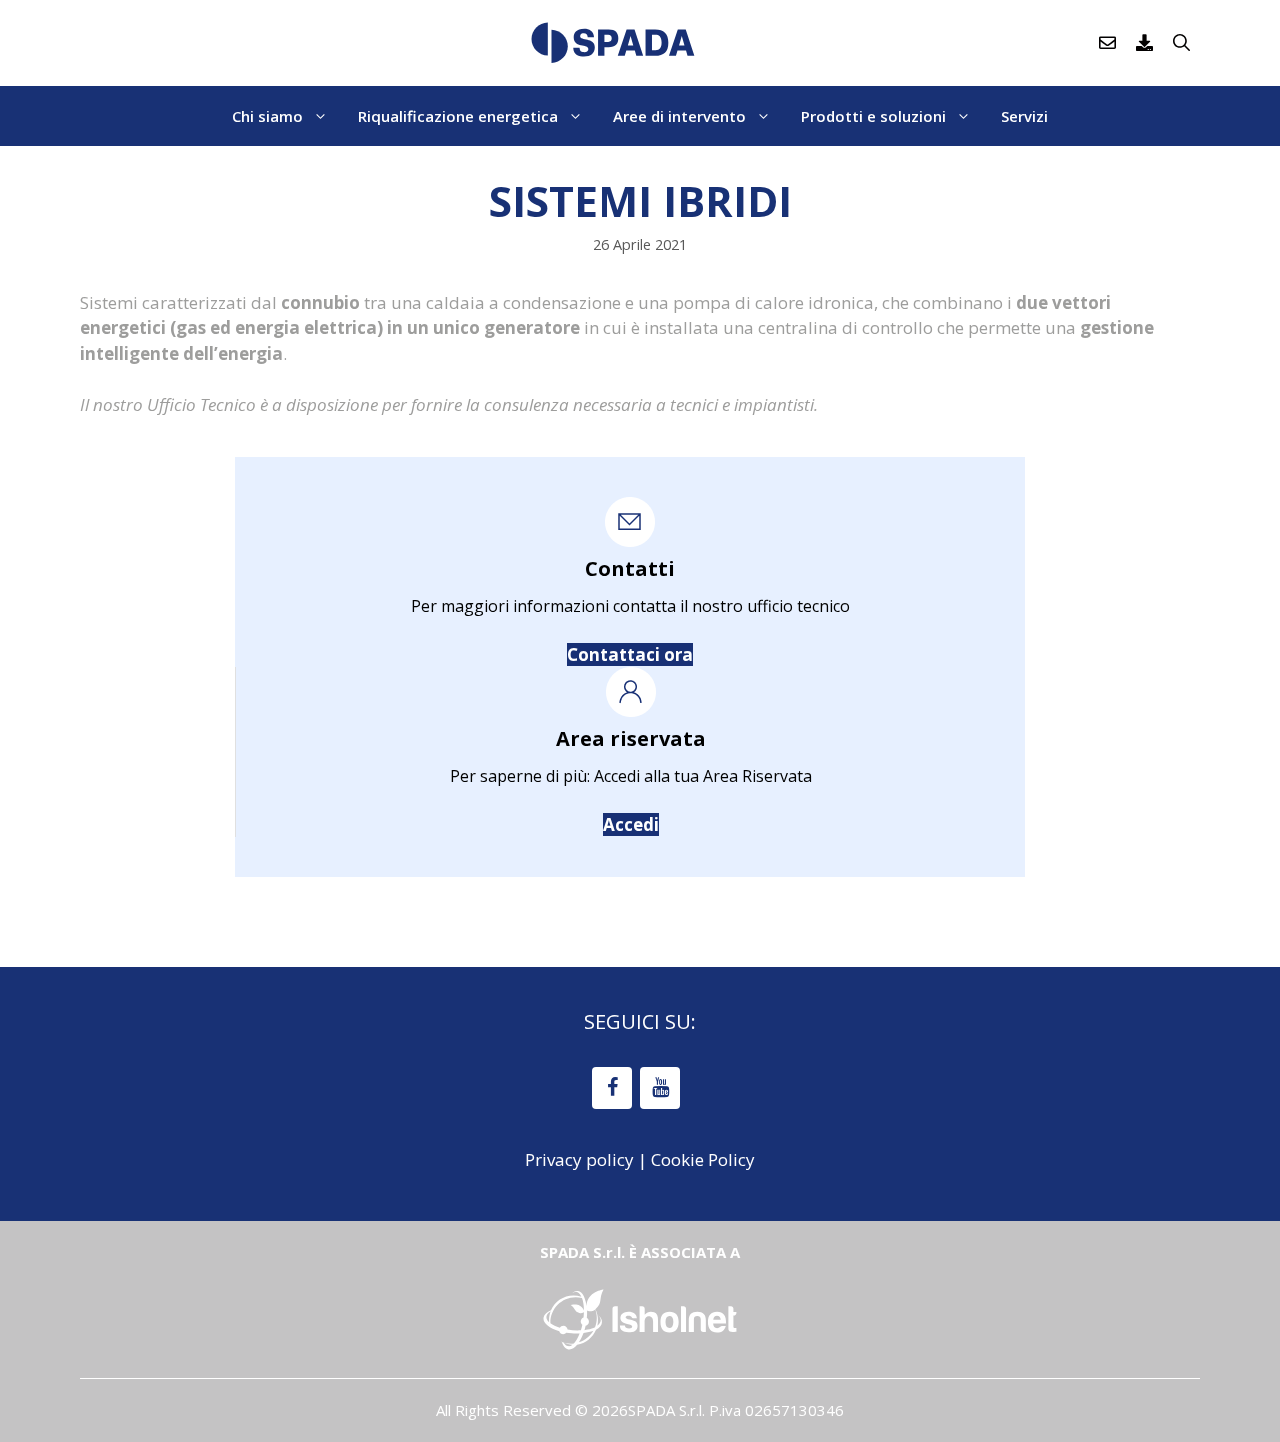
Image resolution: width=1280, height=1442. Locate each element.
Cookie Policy (703, 1159)
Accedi (631, 824)
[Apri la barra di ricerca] (1181, 43)
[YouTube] (660, 1088)
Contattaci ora (630, 654)
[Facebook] (612, 1088)
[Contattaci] (1107, 43)
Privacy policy (579, 1159)
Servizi (1024, 116)
